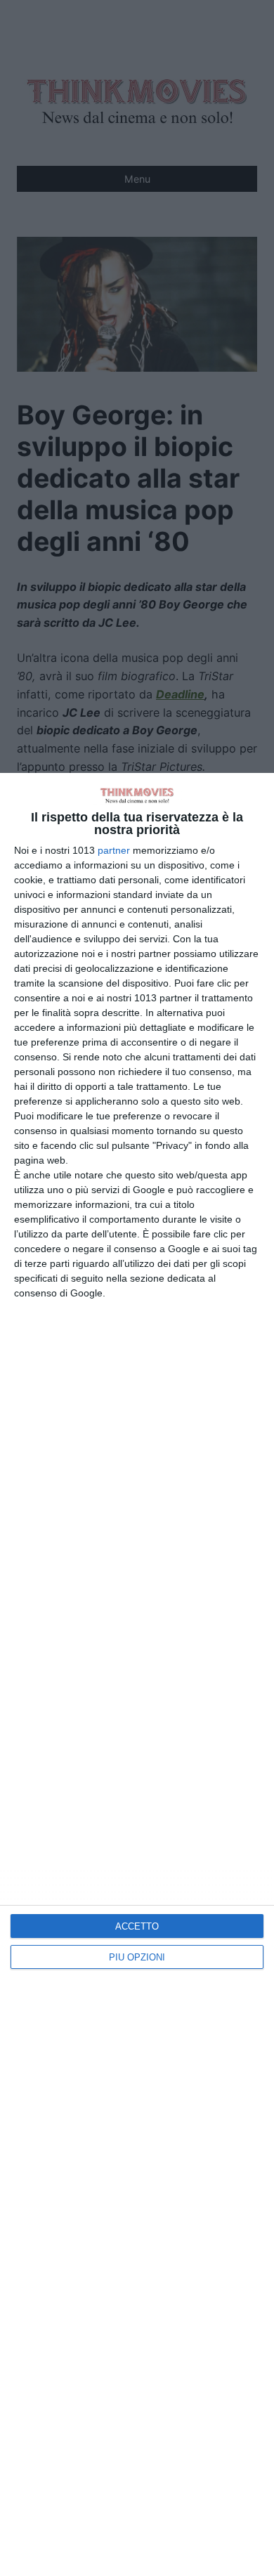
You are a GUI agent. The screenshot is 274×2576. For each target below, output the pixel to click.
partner (114, 850)
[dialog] (137, 1674)
